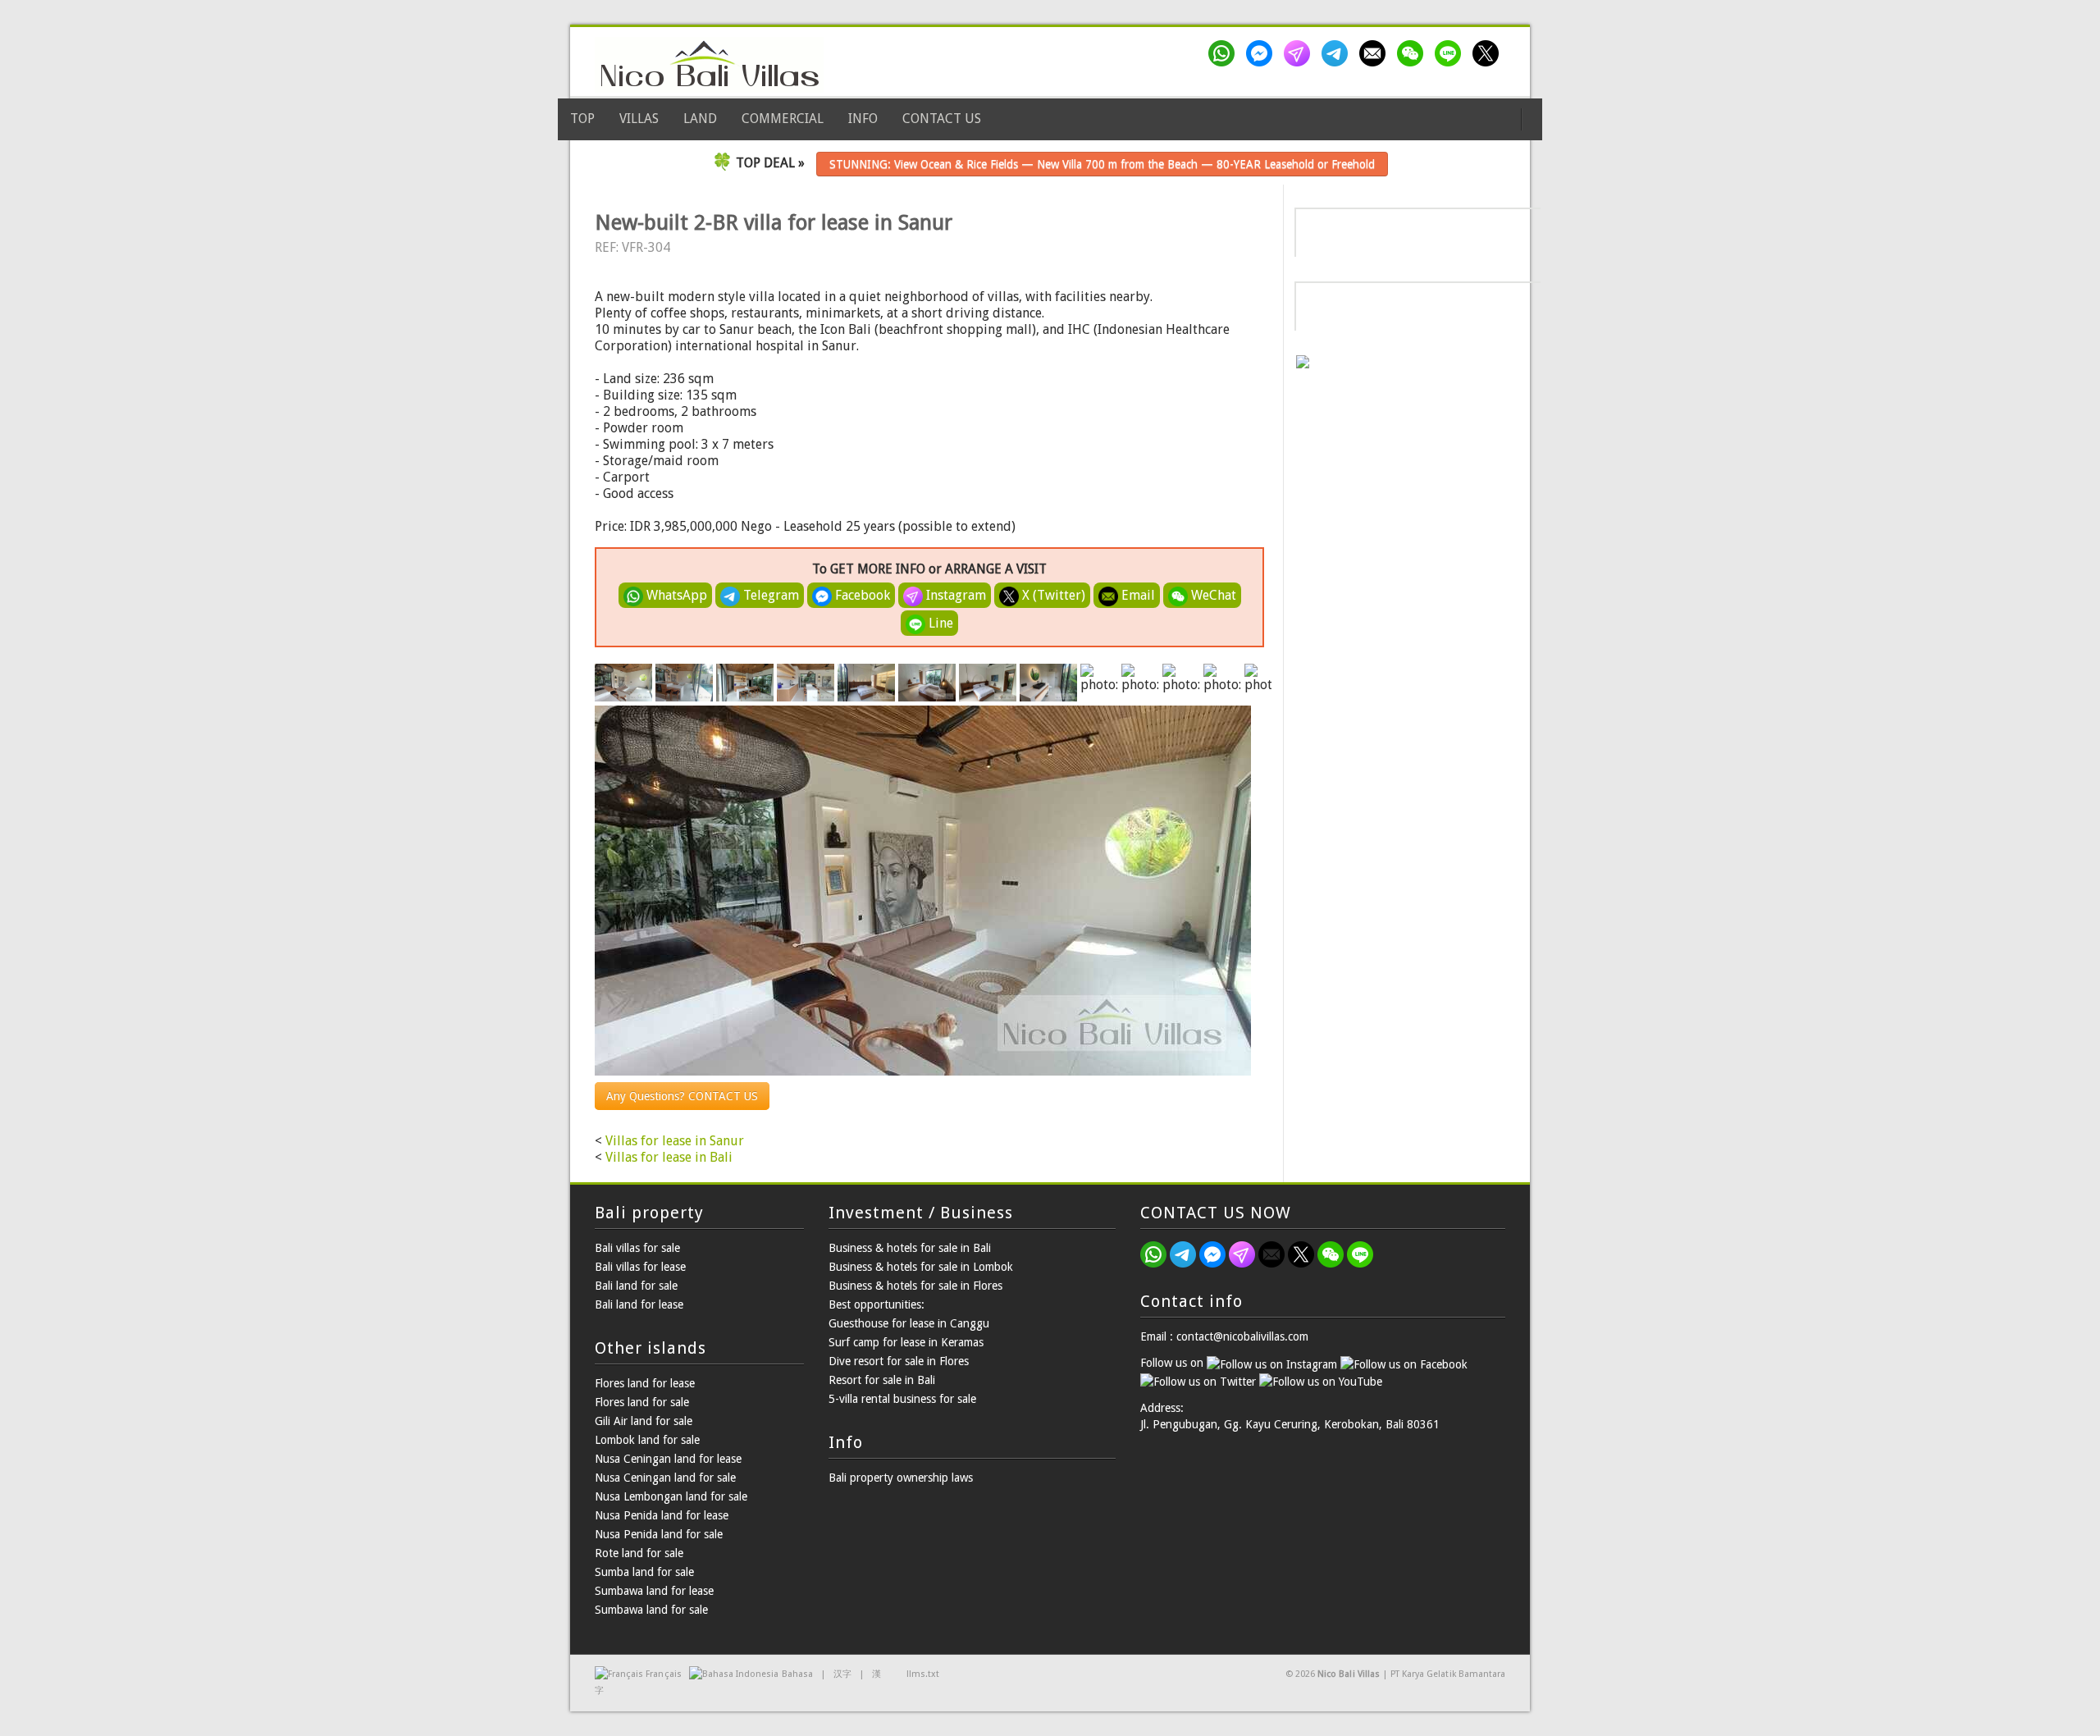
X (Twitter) (1052, 595)
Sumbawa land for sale (651, 1610)
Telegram (769, 595)
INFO (863, 119)
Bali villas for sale (637, 1248)
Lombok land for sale (647, 1440)
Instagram (954, 595)
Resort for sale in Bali (882, 1380)
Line (939, 623)
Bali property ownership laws (901, 1478)
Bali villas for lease (640, 1267)
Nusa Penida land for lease (662, 1515)
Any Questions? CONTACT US (682, 1096)
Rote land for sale (639, 1553)
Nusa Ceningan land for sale (665, 1478)
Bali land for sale (636, 1286)
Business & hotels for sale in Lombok (921, 1267)
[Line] (1451, 53)
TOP (582, 119)
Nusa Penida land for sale (659, 1534)
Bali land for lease (639, 1304)
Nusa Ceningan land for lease (668, 1459)
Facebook (861, 595)
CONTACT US (942, 119)
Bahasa (797, 1674)
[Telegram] (1338, 53)
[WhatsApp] (1225, 53)
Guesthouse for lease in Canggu (909, 1323)
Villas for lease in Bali (669, 1157)
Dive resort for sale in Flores (899, 1361)
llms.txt (923, 1674)
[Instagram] (1300, 53)
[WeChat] (1413, 53)
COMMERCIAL (783, 119)
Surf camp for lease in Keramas (906, 1342)
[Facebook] (1262, 53)
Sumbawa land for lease (654, 1591)
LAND (700, 119)
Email (1137, 595)
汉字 (842, 1674)
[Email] (1376, 53)
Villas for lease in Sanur (675, 1141)
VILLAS (639, 119)
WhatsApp (675, 595)
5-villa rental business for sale (902, 1399)
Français (663, 1674)
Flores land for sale (642, 1402)
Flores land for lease (645, 1383)
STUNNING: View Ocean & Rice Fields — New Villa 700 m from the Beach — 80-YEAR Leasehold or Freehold (1102, 164)
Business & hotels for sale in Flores (915, 1286)
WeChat (1212, 595)
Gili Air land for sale (644, 1421)
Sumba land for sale (644, 1572)
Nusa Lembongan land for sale (671, 1496)
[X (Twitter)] (1489, 53)
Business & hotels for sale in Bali (910, 1248)
